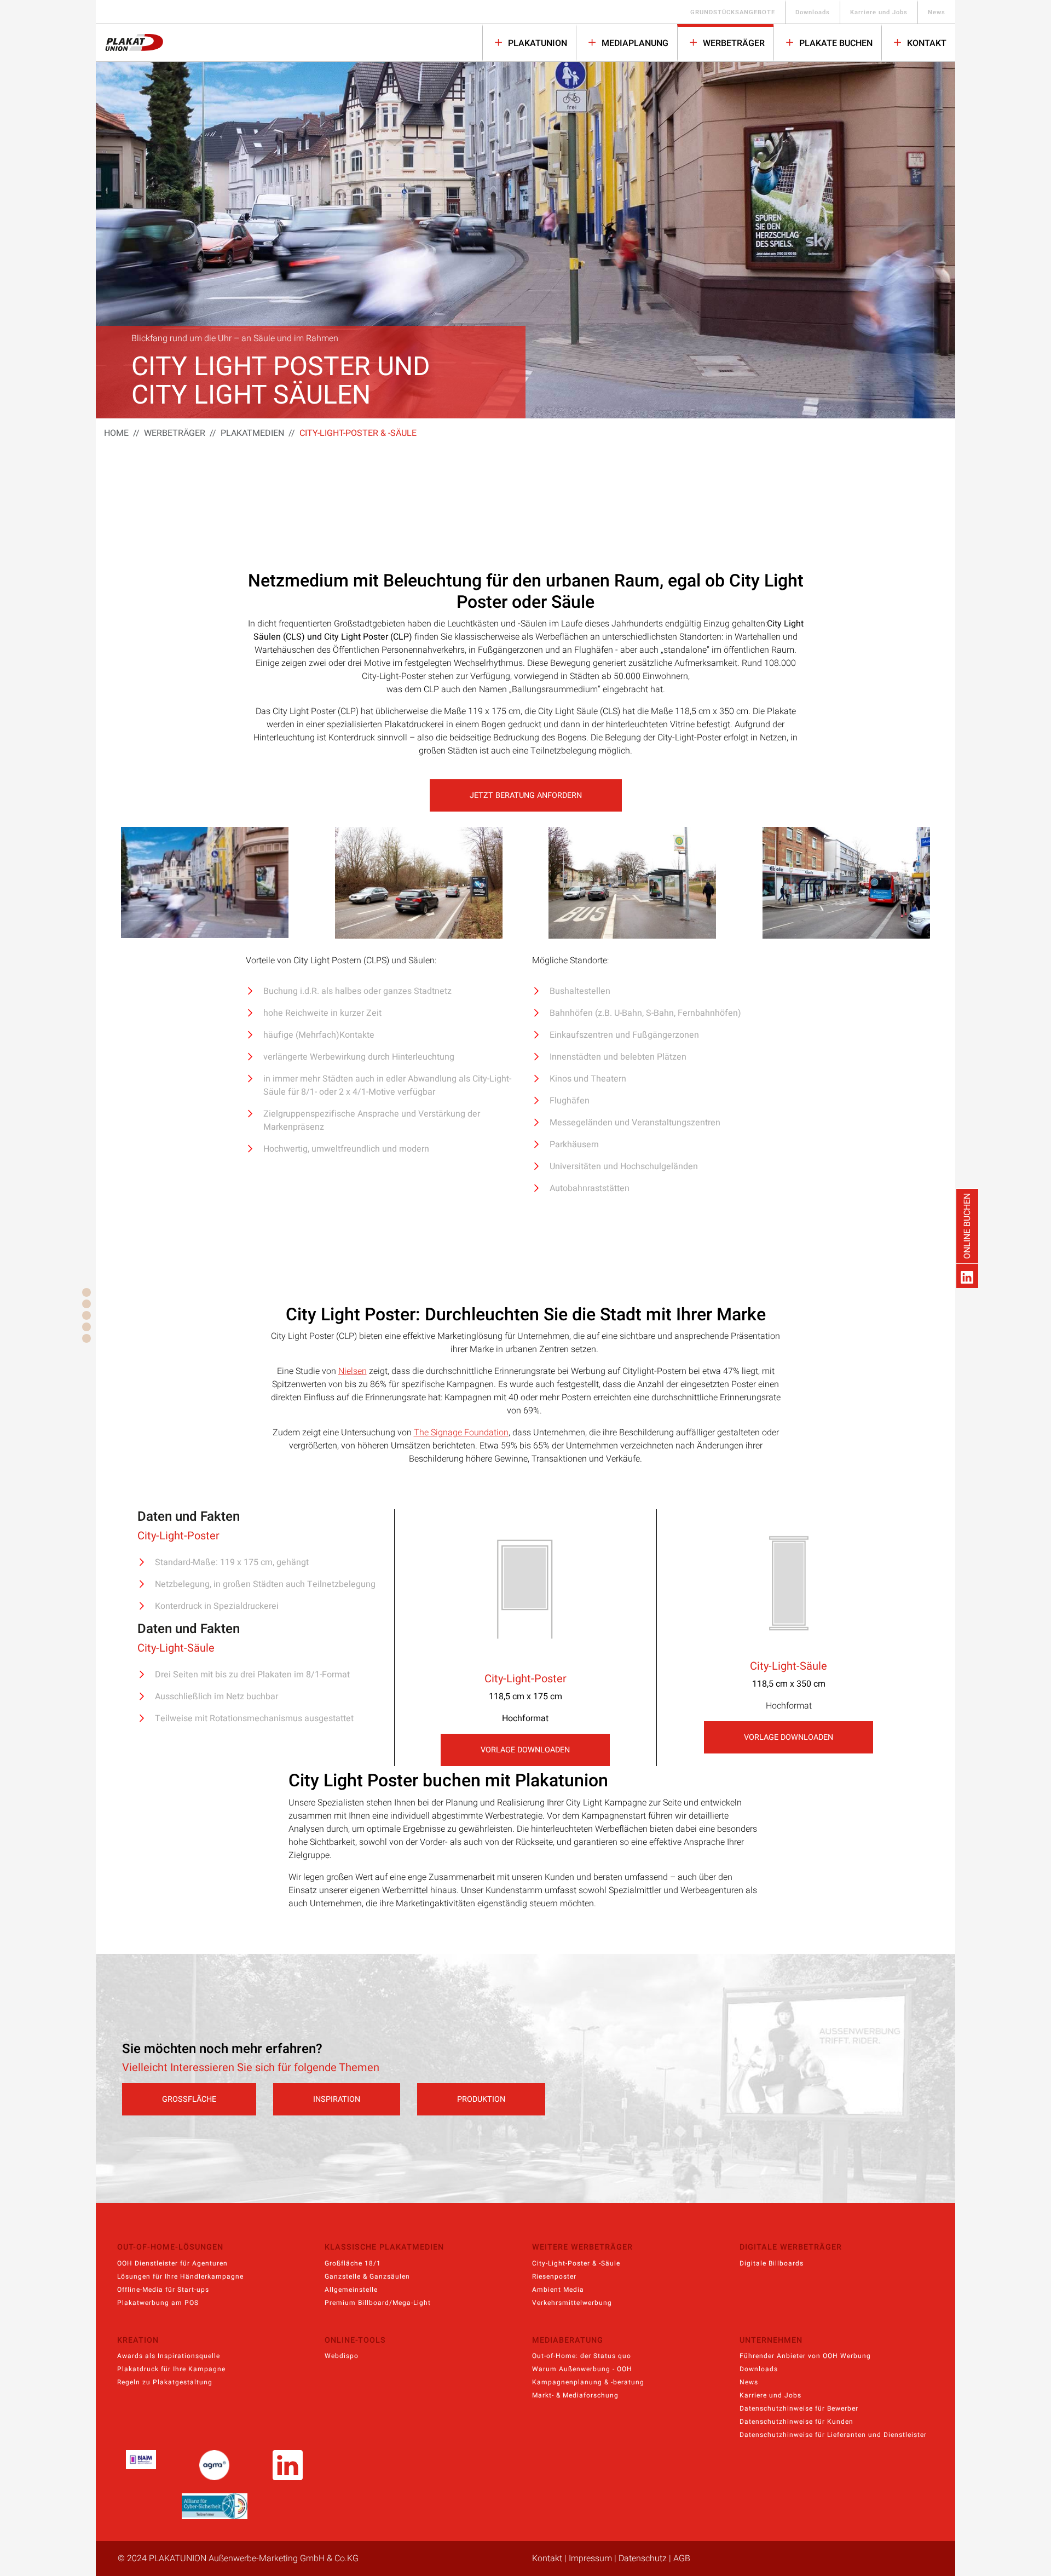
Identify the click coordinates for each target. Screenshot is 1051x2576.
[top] (86, 1292)
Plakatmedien (252, 433)
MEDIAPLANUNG (634, 43)
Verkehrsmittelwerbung (572, 2303)
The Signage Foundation (461, 1433)
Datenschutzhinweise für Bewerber (799, 2408)
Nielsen (353, 1371)
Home (116, 433)
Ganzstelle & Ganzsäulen (367, 2276)
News (937, 12)
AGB (682, 2558)
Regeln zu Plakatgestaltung (165, 2382)
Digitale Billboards (772, 2263)
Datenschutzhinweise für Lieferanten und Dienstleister (833, 2435)
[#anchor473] (86, 1315)
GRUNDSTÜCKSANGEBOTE (733, 12)
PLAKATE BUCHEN (835, 43)
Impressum (590, 2558)
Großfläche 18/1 (353, 2263)
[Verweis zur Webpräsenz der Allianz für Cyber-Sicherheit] (215, 2506)
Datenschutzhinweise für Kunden (796, 2422)
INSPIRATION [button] (337, 2099)
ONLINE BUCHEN (967, 1226)
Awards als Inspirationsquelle (169, 2356)
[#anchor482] (86, 1304)
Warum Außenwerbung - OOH (582, 2369)
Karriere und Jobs (879, 12)
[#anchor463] (86, 1338)
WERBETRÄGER (733, 43)
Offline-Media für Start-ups (163, 2290)
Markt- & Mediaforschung (575, 2395)
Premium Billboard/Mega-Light (378, 2303)
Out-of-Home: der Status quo (582, 2356)
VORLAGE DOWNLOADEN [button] (525, 1750)
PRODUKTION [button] (481, 2099)
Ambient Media (558, 2290)
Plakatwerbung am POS (158, 2303)
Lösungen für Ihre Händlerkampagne (180, 2276)
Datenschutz (643, 2558)
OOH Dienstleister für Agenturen (172, 2263)
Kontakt (926, 43)
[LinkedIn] (967, 1276)
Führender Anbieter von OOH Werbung (805, 2356)
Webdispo (342, 2356)
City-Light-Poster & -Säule (576, 2263)
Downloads (813, 12)
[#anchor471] (86, 1327)
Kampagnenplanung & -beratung (588, 2382)
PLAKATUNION (536, 43)
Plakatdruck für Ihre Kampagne (171, 2369)
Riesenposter (554, 2276)
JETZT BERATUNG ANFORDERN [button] (526, 795)
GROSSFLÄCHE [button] (189, 2099)
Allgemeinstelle (351, 2290)
